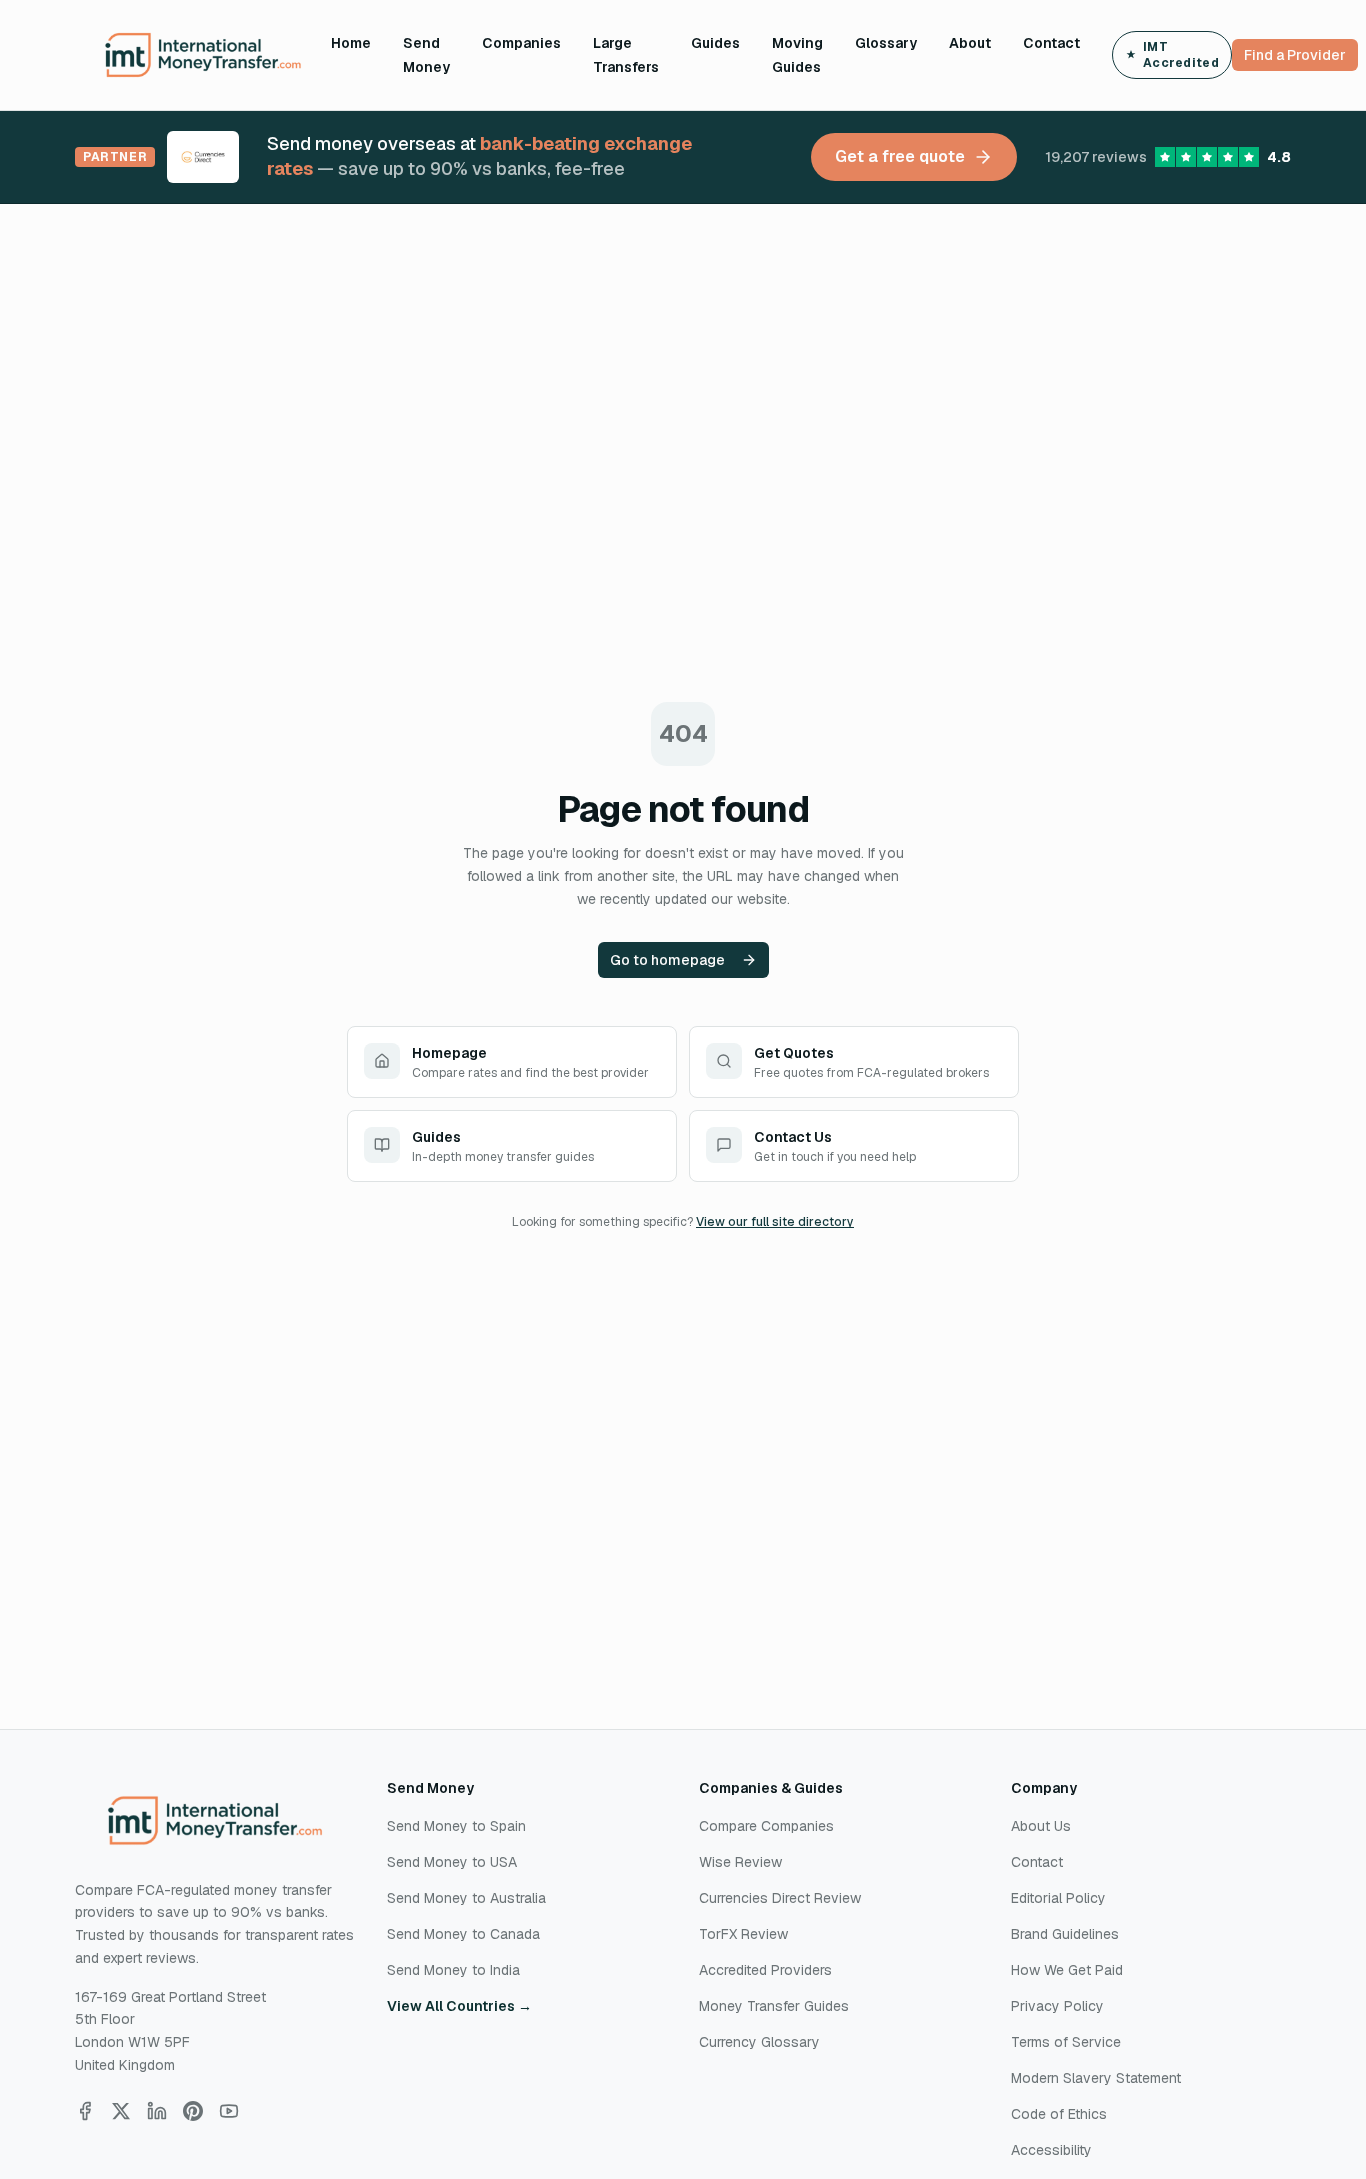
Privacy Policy (1057, 2006)
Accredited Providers (765, 1970)
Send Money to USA (452, 1862)
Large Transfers (626, 55)
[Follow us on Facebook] (85, 2111)
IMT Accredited (1181, 55)
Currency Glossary (759, 2042)
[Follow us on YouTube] (229, 2111)
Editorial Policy (1058, 1898)
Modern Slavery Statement (1096, 2078)
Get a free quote (900, 156)
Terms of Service (1066, 2042)
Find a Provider (1295, 55)
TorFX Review (743, 1934)
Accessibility (1051, 2150)
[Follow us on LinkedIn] (157, 2111)
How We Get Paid (1067, 1970)
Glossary (886, 43)
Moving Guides (797, 55)
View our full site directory (775, 1222)
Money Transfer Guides (774, 2006)
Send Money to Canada (463, 1934)
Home (351, 43)
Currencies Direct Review (780, 1898)
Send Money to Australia (466, 1898)
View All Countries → (459, 2006)
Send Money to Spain (456, 1826)
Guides (715, 43)
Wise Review (740, 1862)
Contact (1051, 43)
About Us (1041, 1826)
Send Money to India (453, 1970)
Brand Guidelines (1065, 1934)
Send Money (426, 55)
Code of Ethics (1059, 2114)
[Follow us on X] (121, 2111)
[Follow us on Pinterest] (193, 2111)
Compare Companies (766, 1826)
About (970, 43)
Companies (521, 43)
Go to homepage (667, 960)
